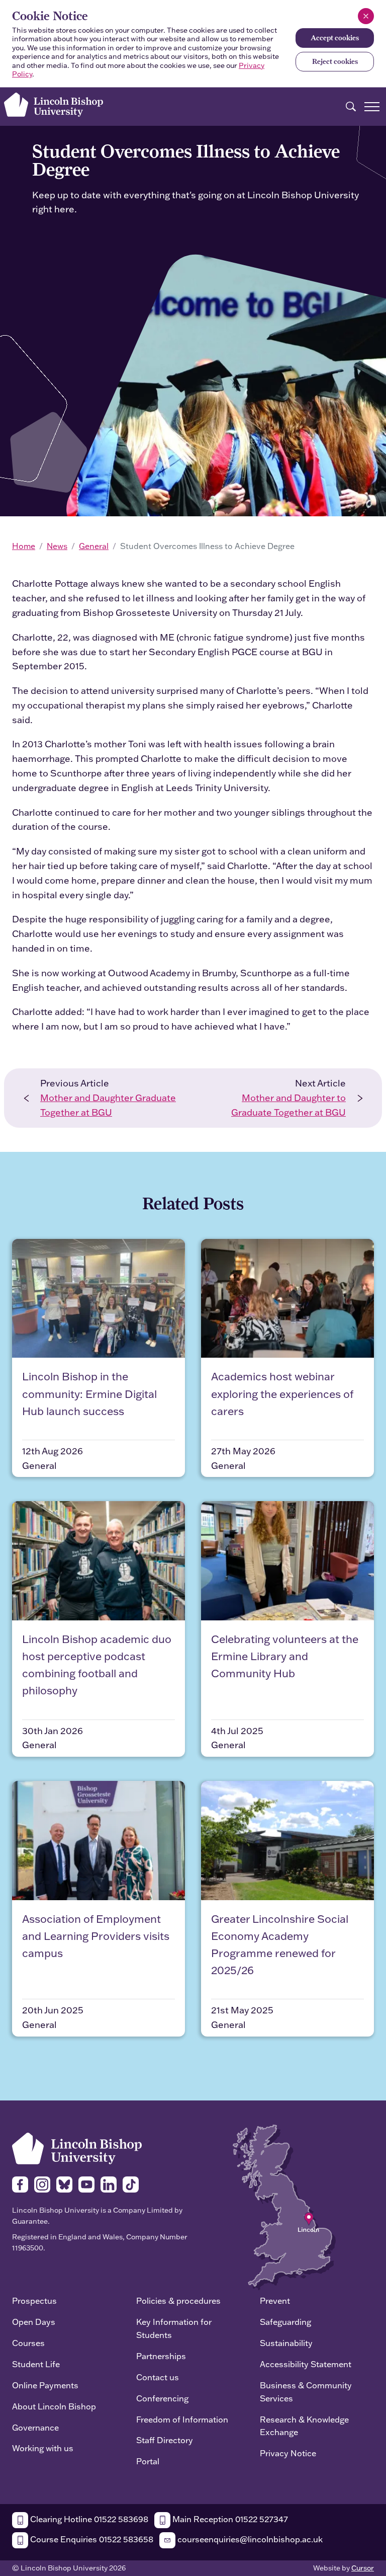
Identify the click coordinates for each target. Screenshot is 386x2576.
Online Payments (45, 2385)
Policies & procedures (178, 2300)
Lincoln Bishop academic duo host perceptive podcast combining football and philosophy (97, 1665)
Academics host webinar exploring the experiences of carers (282, 1393)
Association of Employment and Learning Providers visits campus (96, 1936)
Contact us (158, 2377)
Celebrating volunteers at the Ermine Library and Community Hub (285, 1656)
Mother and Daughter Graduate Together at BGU (108, 1105)
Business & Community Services (306, 2392)
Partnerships (161, 2356)
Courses (28, 2343)
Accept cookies (335, 38)
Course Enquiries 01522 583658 (91, 2539)
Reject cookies (335, 61)
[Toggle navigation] (372, 107)
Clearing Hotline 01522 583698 (88, 2519)
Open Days (34, 2322)
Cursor (363, 2568)
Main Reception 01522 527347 (229, 2519)
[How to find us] (284, 2206)
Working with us (43, 2448)
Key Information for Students (174, 2328)
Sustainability (286, 2343)
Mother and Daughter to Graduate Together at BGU (288, 1105)
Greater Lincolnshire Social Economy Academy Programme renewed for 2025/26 (280, 1944)
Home (24, 546)
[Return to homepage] (54, 105)
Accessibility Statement (306, 2364)
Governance (35, 2427)
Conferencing (162, 2398)
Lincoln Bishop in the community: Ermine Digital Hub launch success (89, 1393)
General (94, 546)
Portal (148, 2461)
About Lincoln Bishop (54, 2406)
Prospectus (34, 2300)
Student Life (36, 2364)
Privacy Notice (288, 2453)
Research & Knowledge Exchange (304, 2426)
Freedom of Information (182, 2419)
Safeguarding (285, 2322)
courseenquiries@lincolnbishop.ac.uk (249, 2539)
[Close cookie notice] (366, 16)
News (57, 546)
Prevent (275, 2300)
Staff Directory (165, 2440)
